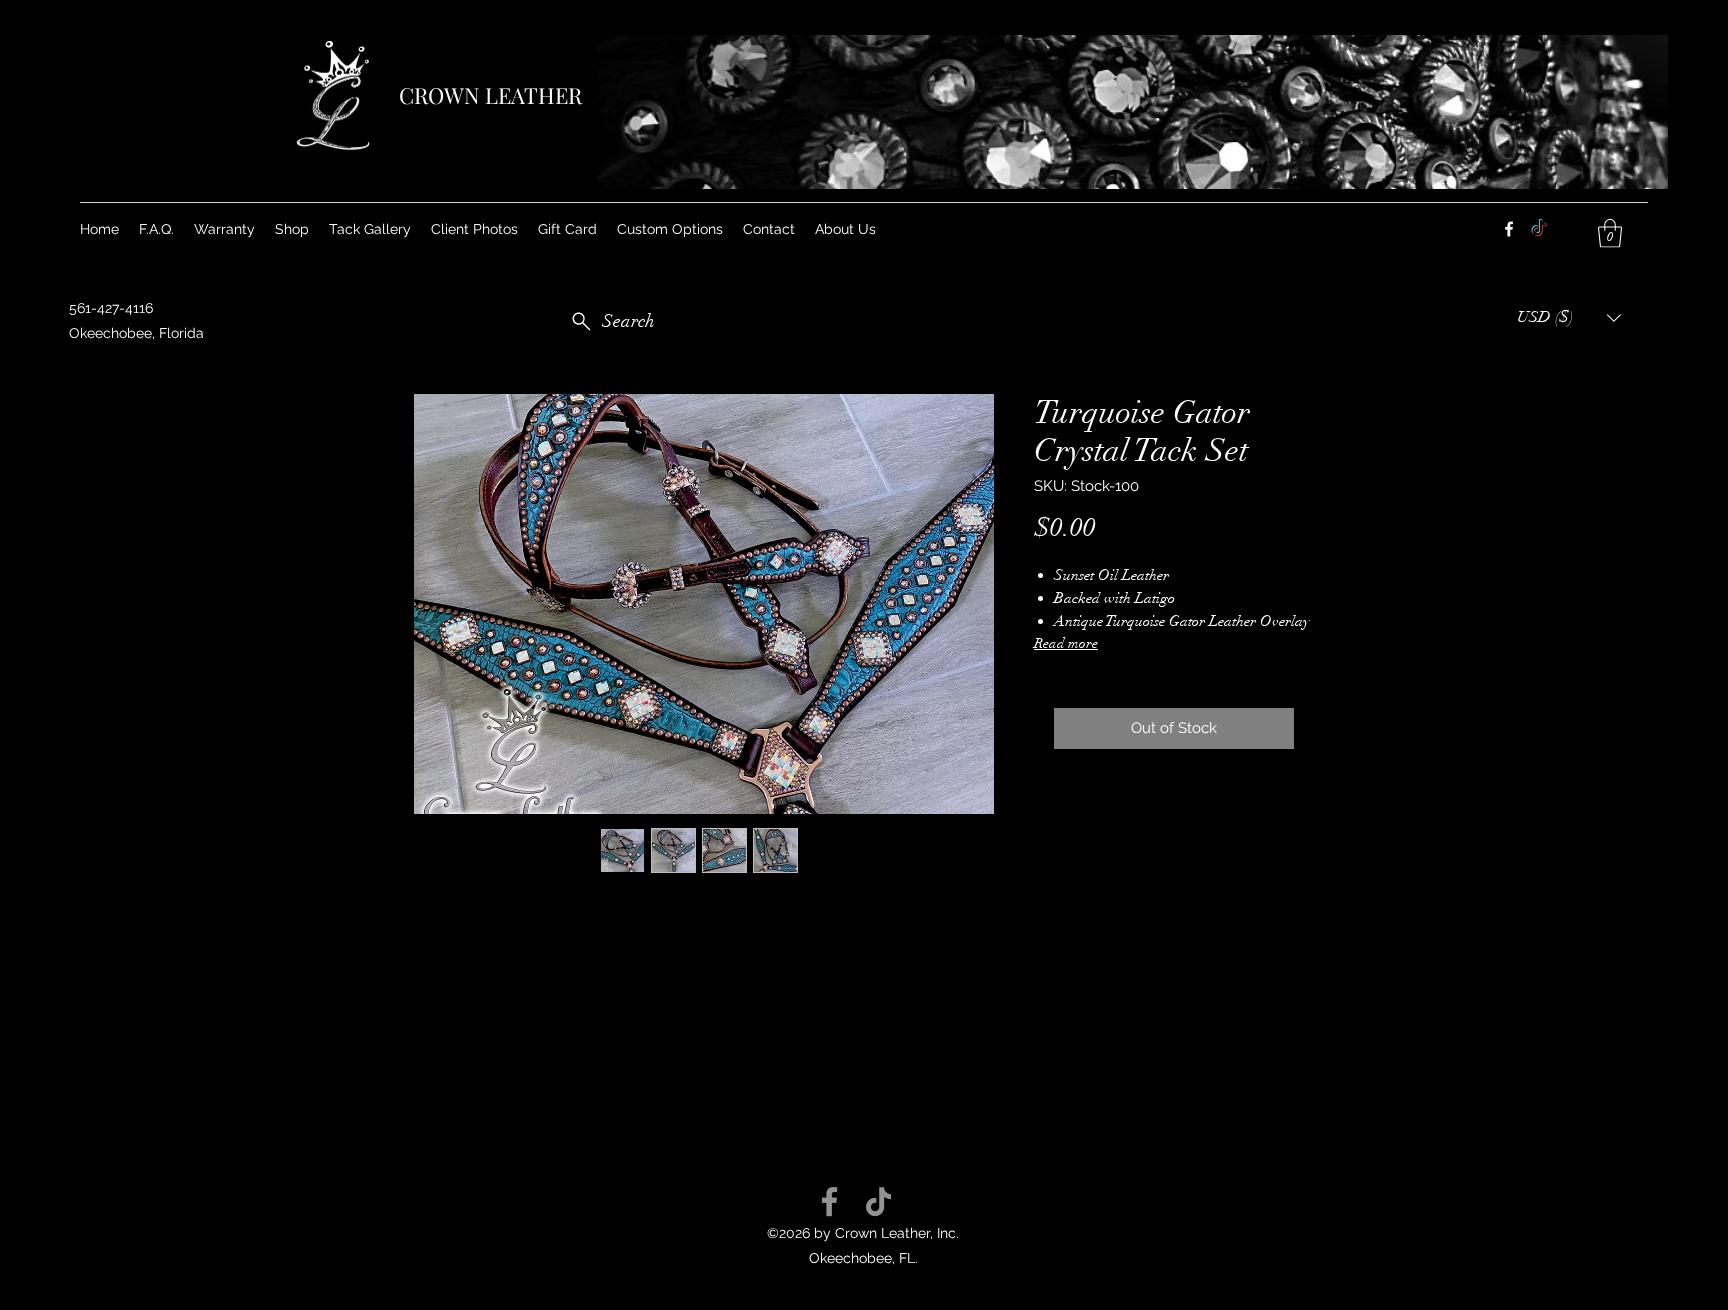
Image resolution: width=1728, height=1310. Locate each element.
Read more (1066, 643)
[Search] (1333, 176)
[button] (670, 229)
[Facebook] (1509, 229)
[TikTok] (878, 1201)
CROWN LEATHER (490, 95)
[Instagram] (1539, 229)
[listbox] (1569, 318)
